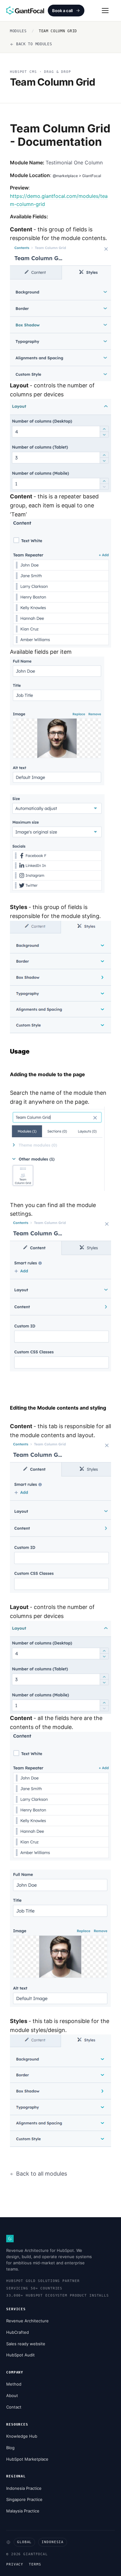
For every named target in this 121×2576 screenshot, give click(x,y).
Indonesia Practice (24, 2488)
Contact (14, 2407)
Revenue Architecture (27, 2321)
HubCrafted (18, 2332)
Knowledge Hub (22, 2436)
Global (24, 2542)
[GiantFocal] (25, 11)
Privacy (15, 2564)
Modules (18, 31)
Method (14, 2384)
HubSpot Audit (20, 2355)
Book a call (62, 11)
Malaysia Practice (23, 2511)
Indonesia (53, 2542)
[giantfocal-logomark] (10, 2239)
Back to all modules (42, 2174)
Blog (10, 2448)
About (12, 2396)
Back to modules (34, 44)
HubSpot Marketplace (27, 2459)
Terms (35, 2564)
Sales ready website (26, 2344)
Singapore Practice (24, 2499)
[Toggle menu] (105, 11)
